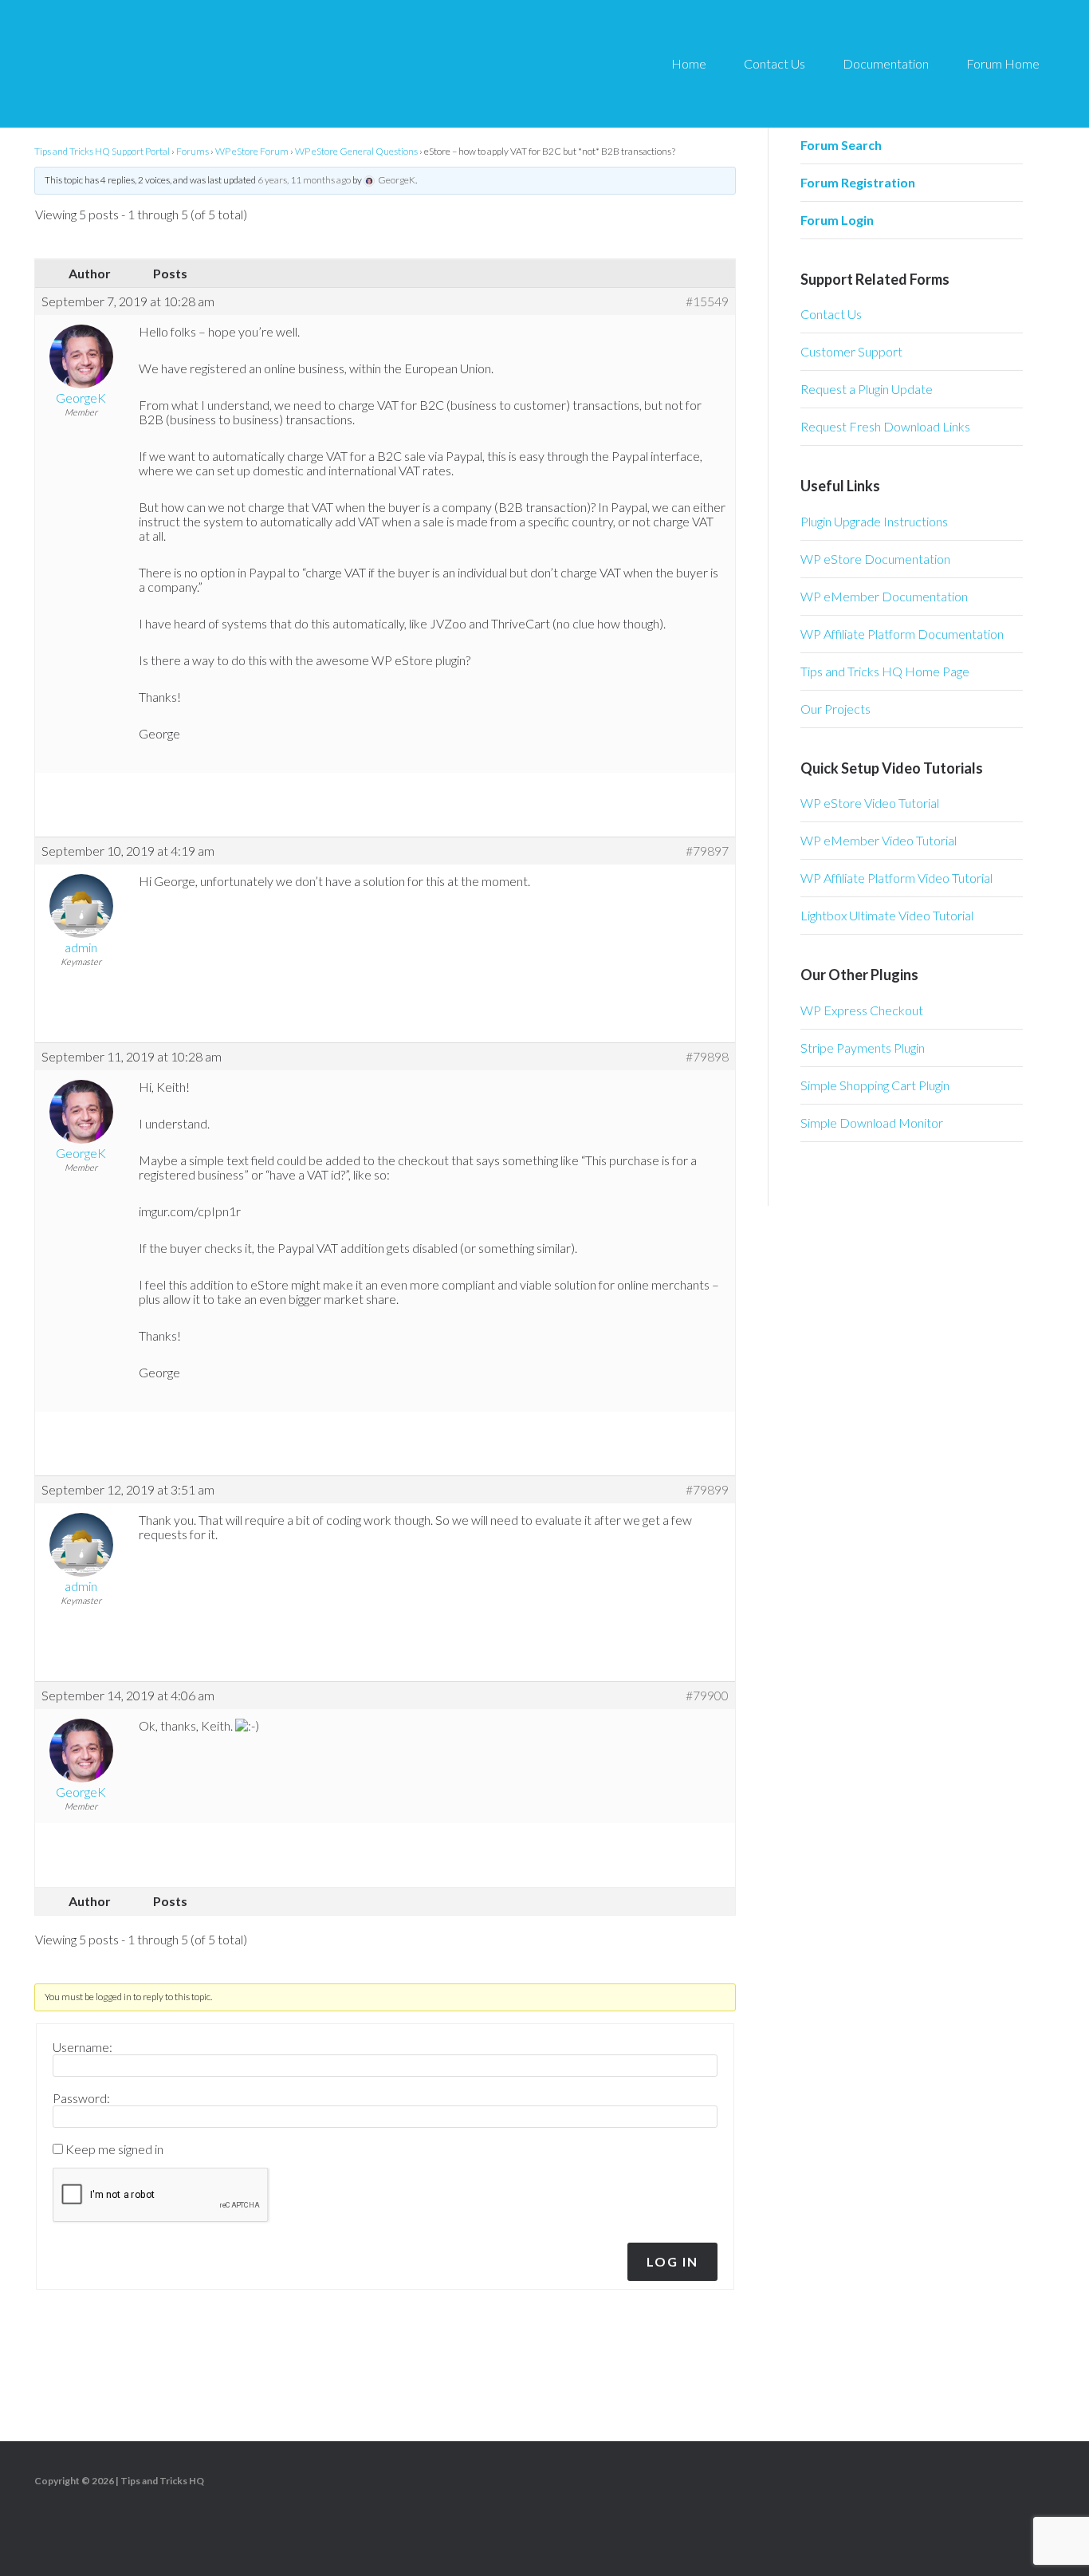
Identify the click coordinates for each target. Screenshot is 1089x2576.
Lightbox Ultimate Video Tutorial (887, 915)
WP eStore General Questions (356, 151)
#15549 (707, 301)
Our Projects (835, 709)
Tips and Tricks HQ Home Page (885, 671)
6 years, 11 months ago (304, 180)
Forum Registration (858, 182)
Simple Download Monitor (872, 1123)
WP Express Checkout (862, 1010)
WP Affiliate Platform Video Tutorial (896, 878)
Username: (83, 2047)
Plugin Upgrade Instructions (874, 521)
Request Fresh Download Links (885, 426)
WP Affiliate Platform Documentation (902, 634)
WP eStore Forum (252, 151)
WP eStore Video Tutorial (870, 803)
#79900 (707, 1696)
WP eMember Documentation (884, 596)
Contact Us (831, 314)
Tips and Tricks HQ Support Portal (102, 151)
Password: (81, 2098)
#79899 (707, 1490)
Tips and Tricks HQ (162, 2481)
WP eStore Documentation (875, 559)
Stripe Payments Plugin (863, 1048)
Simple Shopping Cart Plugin (875, 1085)
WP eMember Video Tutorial (879, 840)
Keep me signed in (114, 2149)
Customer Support (851, 351)
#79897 (707, 851)
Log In (672, 2261)
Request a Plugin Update (867, 389)
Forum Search (841, 145)
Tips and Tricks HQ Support (175, 64)
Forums (193, 151)
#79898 (707, 1057)
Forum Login (837, 220)
